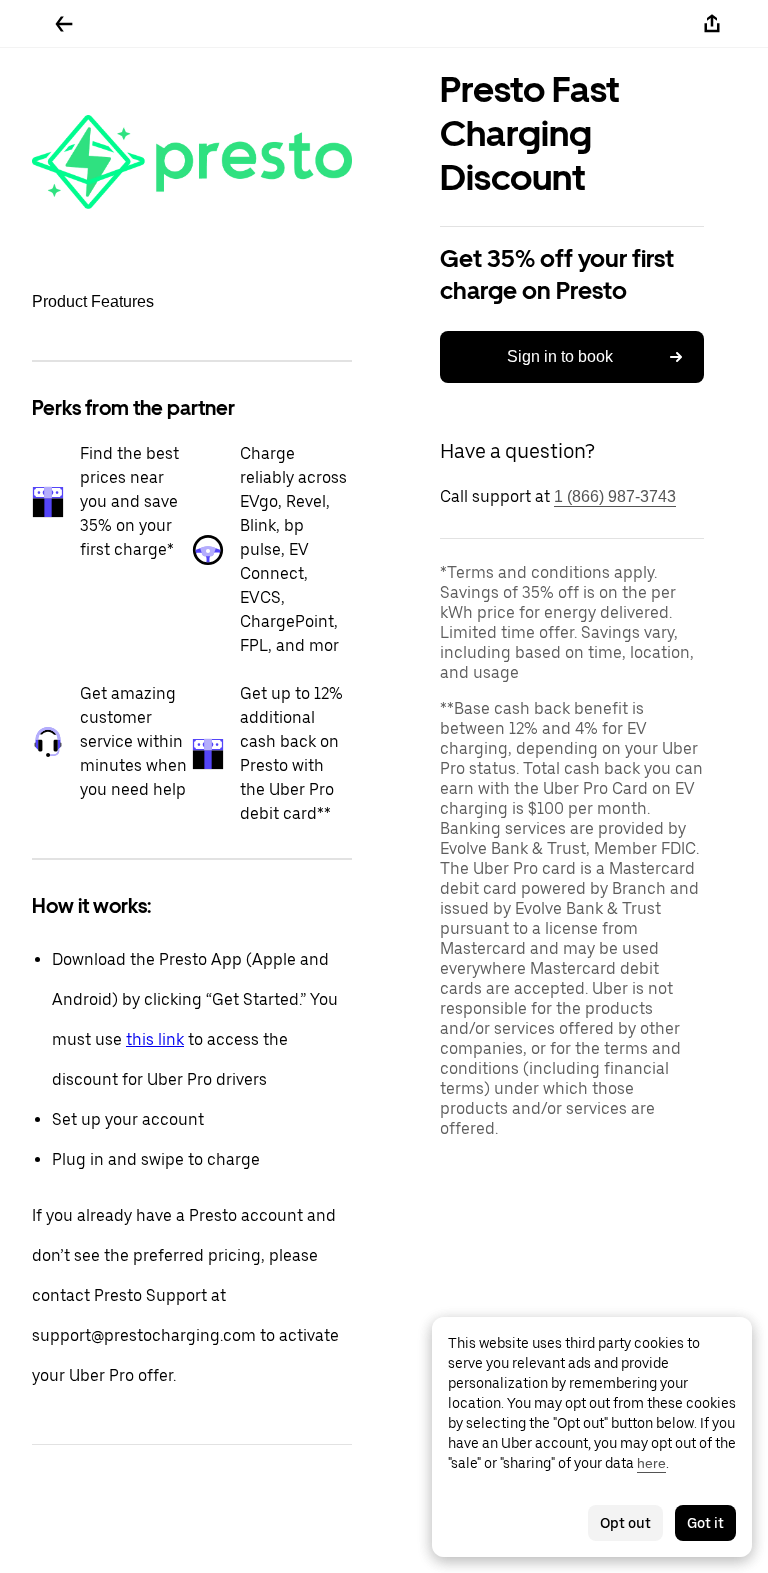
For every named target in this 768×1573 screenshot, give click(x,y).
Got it (705, 1523)
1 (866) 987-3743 (615, 496)
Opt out (625, 1523)
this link (155, 1039)
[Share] (712, 24)
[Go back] (64, 24)
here (651, 1463)
